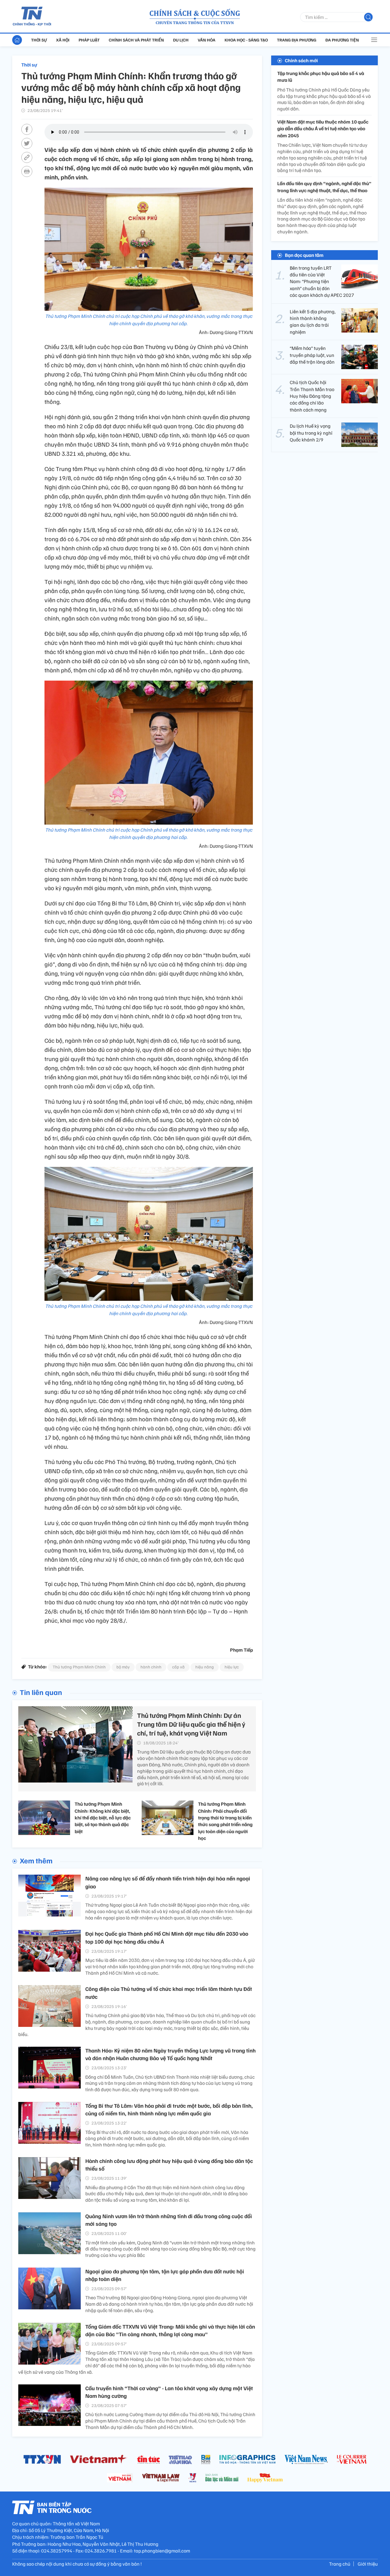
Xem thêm (36, 1860)
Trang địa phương (297, 40)
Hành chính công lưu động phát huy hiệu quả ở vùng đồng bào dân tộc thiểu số (169, 2165)
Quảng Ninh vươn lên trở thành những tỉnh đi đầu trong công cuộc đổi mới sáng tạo (169, 2220)
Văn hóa (207, 40)
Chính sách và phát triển (136, 40)
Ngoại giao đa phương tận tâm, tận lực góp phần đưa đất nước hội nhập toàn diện (165, 2275)
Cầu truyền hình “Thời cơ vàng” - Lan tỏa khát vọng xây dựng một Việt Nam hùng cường (169, 2392)
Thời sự (39, 40)
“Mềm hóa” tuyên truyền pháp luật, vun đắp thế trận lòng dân (312, 355)
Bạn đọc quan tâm (304, 255)
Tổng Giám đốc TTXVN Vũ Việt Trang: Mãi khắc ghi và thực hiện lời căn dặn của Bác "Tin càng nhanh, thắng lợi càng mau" (170, 2330)
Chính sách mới (301, 60)
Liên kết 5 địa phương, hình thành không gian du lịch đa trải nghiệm (313, 322)
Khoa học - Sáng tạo (246, 40)
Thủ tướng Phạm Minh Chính (79, 1667)
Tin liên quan (41, 1692)
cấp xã (178, 1667)
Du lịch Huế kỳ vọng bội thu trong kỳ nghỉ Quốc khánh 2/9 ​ (311, 433)
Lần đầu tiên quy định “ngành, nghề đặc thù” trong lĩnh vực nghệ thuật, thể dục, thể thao (324, 187)
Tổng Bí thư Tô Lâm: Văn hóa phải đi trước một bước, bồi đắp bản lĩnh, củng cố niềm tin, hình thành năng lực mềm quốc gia (169, 2109)
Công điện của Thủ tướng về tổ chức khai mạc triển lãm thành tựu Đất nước (169, 1993)
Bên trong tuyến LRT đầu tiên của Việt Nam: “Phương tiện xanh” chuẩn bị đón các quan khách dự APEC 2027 (322, 282)
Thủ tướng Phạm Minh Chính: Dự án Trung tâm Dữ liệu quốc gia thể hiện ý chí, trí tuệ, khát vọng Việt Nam (191, 1724)
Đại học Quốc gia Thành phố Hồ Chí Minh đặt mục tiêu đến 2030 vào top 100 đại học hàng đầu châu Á (167, 1937)
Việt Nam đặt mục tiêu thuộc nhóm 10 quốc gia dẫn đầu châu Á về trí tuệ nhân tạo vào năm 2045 (323, 129)
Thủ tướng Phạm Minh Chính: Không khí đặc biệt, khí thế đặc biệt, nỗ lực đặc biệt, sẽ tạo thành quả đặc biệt (103, 1818)
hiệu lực (232, 1667)
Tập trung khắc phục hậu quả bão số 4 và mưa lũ (321, 77)
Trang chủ (340, 2564)
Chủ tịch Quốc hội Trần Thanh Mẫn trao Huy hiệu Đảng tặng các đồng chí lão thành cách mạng (312, 396)
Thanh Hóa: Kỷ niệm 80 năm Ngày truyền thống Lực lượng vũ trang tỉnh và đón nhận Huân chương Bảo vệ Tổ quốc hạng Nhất (170, 2054)
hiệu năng (205, 1667)
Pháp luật (89, 40)
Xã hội (63, 40)
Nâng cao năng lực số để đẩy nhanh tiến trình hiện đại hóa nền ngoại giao (168, 1882)
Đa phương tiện (342, 40)
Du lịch (181, 40)
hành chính (151, 1667)
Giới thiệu (368, 2564)
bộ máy (123, 1667)
